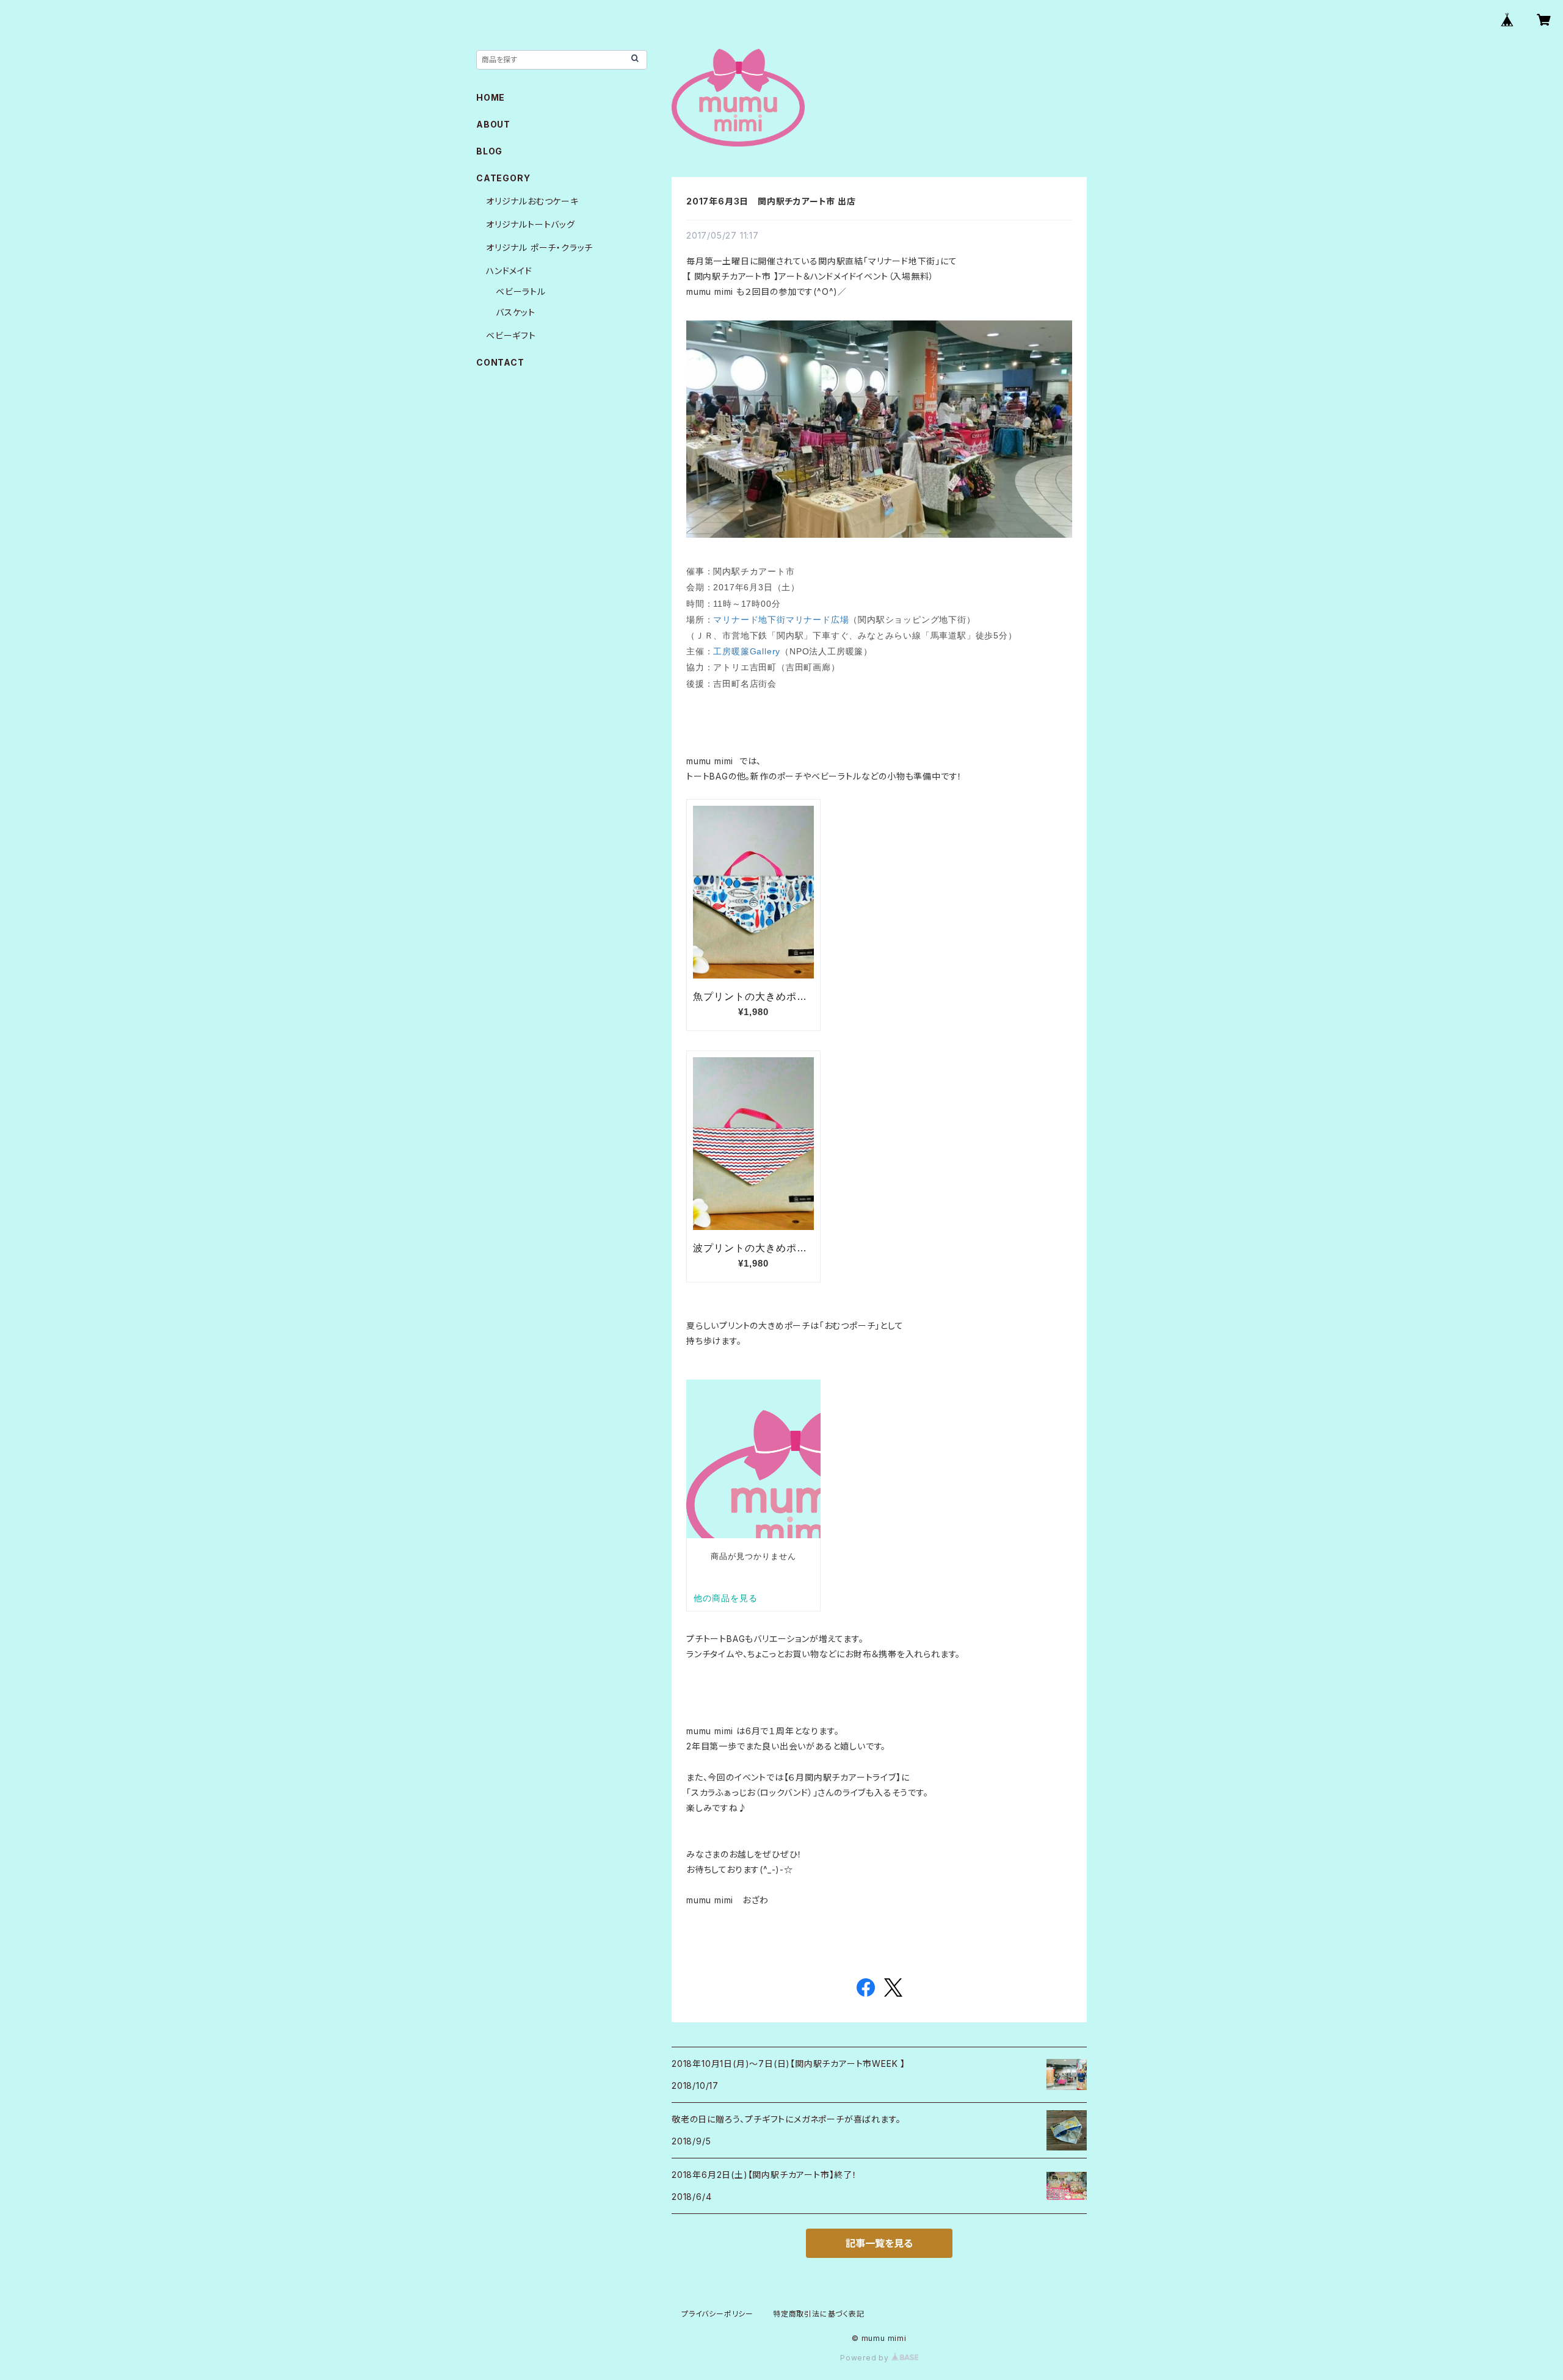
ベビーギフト (511, 335)
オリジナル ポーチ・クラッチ (539, 248)
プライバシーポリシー (717, 2314)
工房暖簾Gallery (747, 651)
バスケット (516, 312)
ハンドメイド (509, 271)
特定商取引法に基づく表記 (819, 2314)
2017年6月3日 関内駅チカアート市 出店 (771, 201)
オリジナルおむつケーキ (532, 201)
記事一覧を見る (879, 2243)
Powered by (866, 2358)
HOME (491, 97)
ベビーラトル (521, 291)
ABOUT (493, 124)
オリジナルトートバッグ (531, 224)
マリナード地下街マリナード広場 (781, 620)
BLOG (489, 151)
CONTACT (500, 362)
